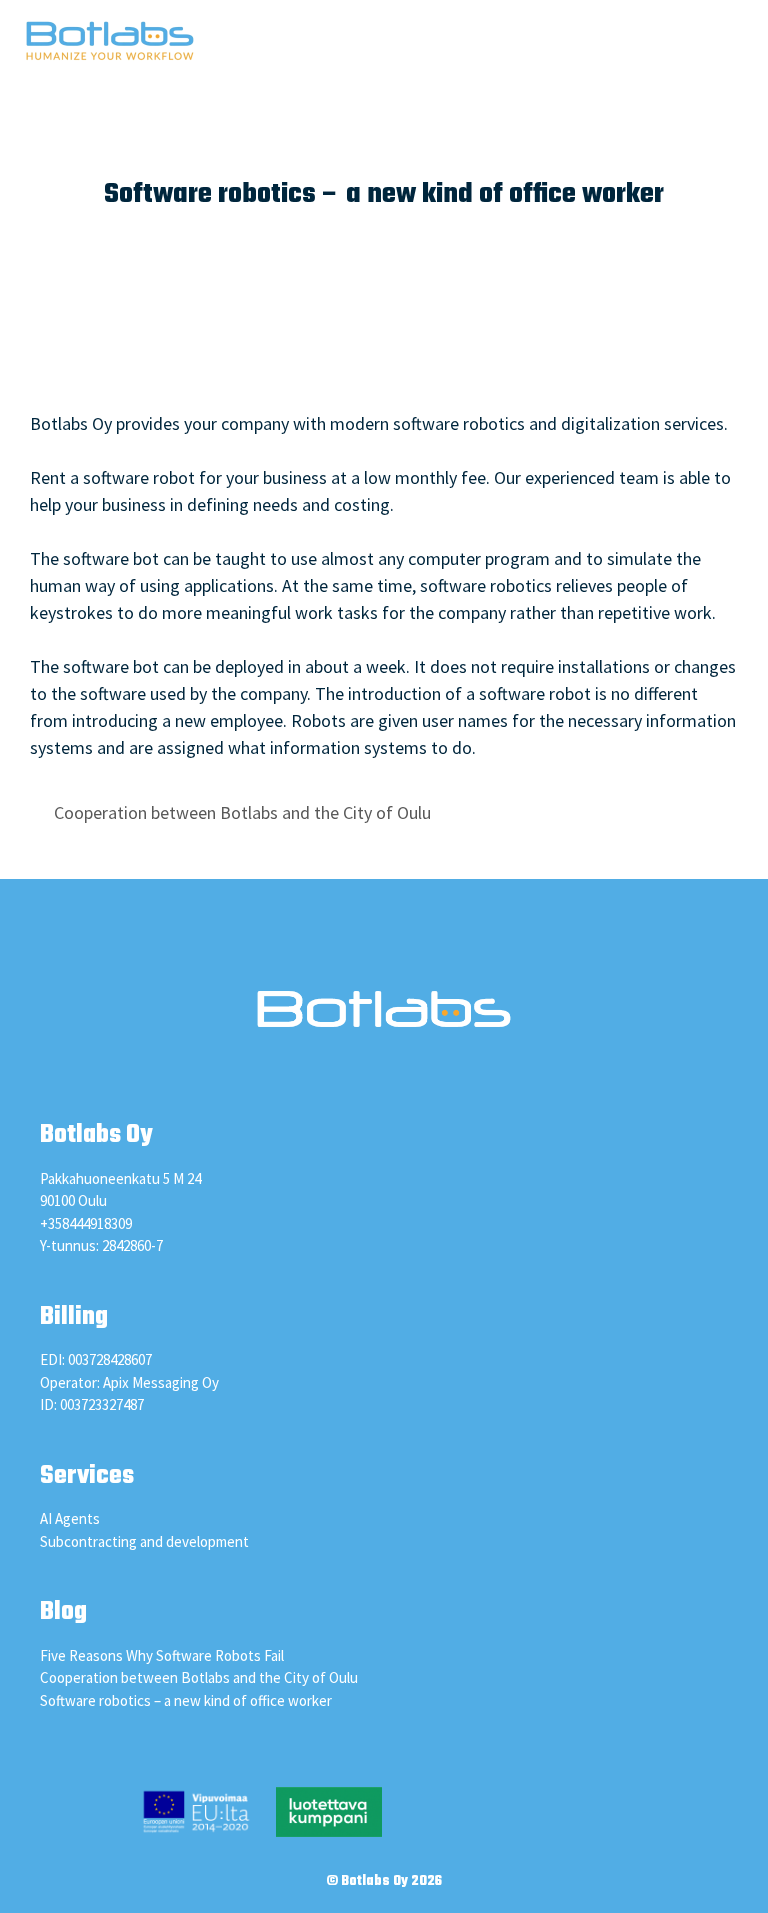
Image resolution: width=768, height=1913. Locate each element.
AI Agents (70, 1518)
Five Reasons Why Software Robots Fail (162, 1655)
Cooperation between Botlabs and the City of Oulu (242, 812)
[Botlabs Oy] (110, 40)
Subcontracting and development (144, 1541)
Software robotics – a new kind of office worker (186, 1700)
